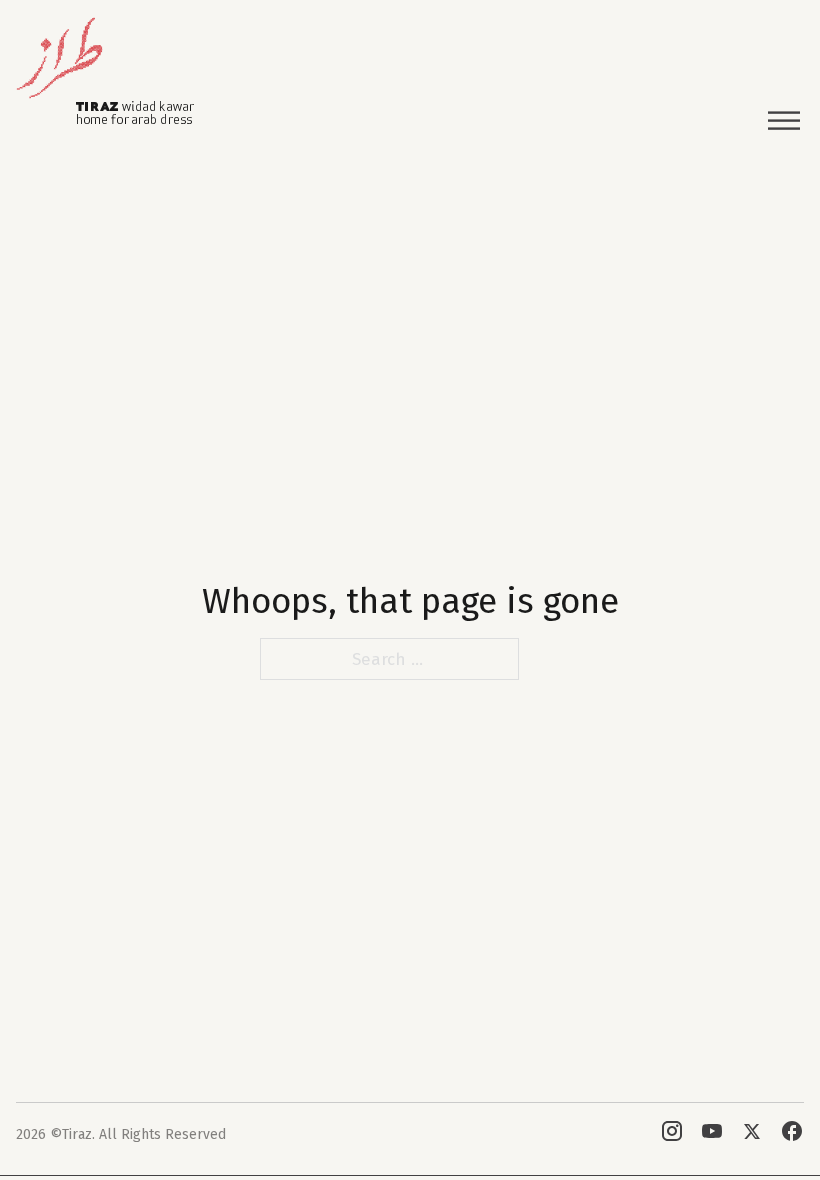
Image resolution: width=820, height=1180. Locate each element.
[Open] (784, 121)
